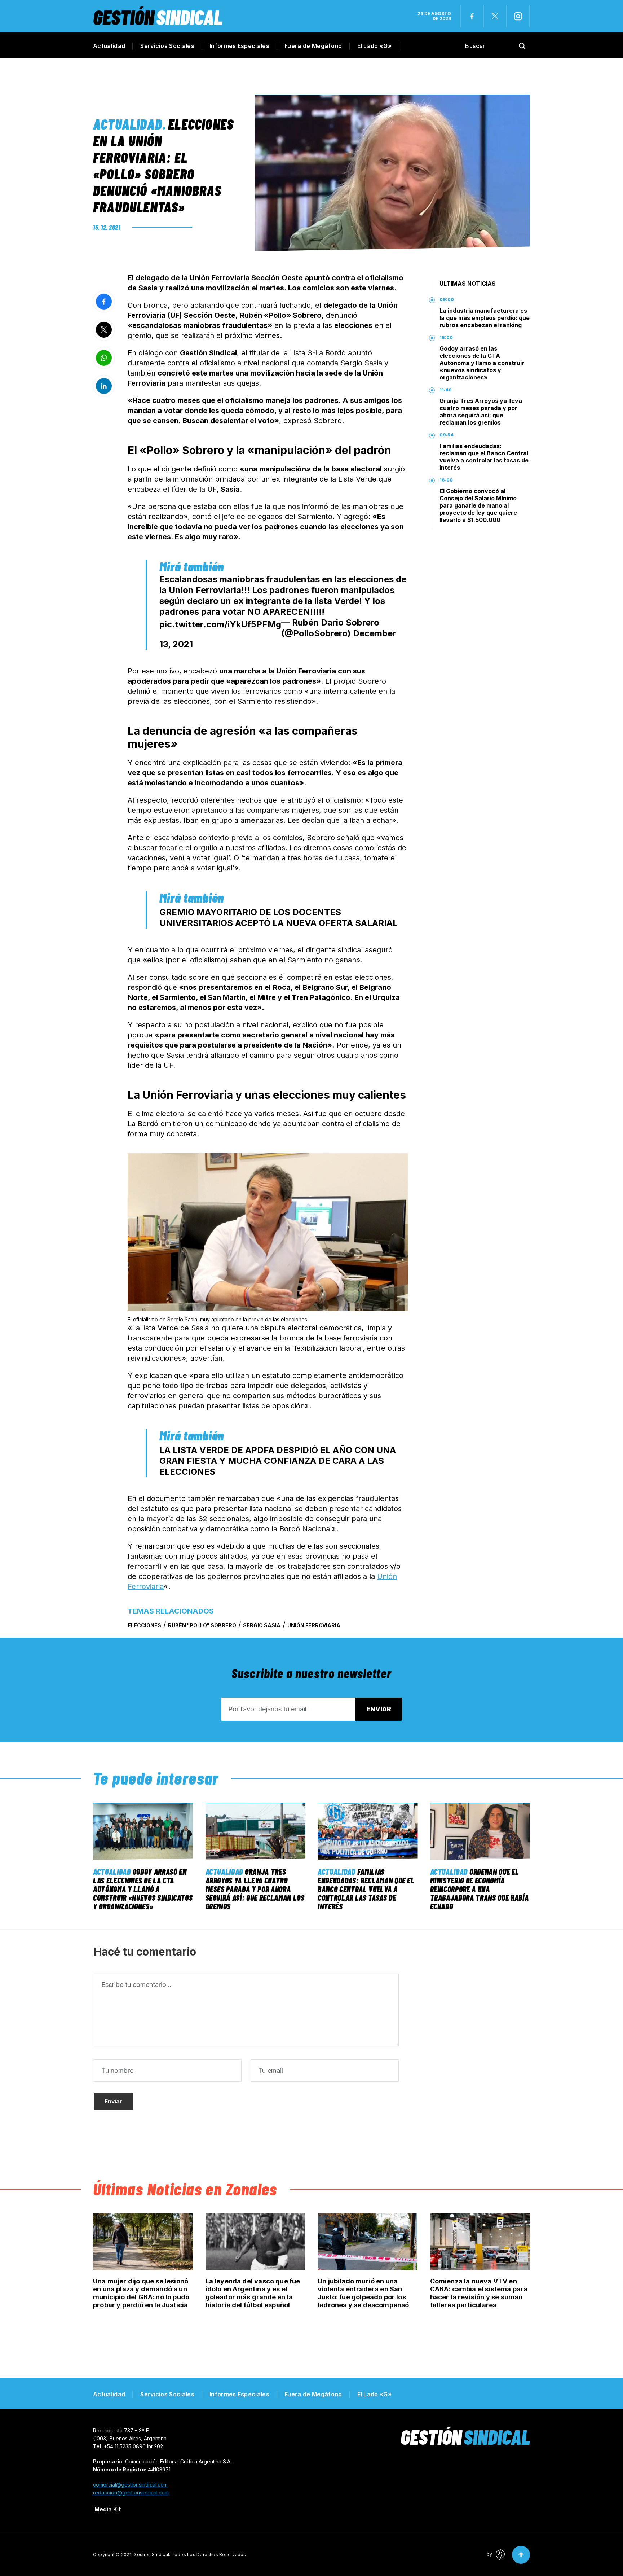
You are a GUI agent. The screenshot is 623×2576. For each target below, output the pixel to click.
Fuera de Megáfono (313, 46)
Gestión (158, 17)
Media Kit (108, 2509)
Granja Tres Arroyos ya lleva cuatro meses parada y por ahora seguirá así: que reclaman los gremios (481, 412)
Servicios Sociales (167, 46)
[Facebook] (472, 16)
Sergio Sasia (262, 1625)
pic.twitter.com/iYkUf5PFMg (220, 624)
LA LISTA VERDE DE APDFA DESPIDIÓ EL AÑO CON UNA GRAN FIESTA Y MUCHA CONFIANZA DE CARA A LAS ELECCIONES (278, 1461)
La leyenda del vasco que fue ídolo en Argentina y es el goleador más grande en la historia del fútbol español (253, 2293)
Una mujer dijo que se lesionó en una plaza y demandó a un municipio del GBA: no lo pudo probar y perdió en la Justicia (141, 2293)
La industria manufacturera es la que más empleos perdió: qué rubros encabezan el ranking (485, 318)
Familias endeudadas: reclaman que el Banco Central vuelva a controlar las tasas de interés (484, 457)
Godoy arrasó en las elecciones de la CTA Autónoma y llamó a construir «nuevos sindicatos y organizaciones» (482, 363)
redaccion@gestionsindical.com (131, 2492)
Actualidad (109, 46)
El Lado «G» (375, 46)
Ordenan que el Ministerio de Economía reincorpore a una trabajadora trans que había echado (480, 1889)
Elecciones (144, 1625)
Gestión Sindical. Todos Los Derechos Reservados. (190, 2555)
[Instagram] (518, 16)
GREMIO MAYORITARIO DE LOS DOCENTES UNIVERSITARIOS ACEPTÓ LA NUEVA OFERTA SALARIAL (279, 918)
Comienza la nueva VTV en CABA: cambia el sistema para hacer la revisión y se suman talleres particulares (479, 2293)
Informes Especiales (239, 46)
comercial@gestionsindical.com (130, 2485)
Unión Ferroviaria (314, 1625)
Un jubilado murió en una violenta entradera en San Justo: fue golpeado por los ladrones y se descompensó (363, 2293)
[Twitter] (495, 16)
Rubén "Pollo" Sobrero (202, 1625)
